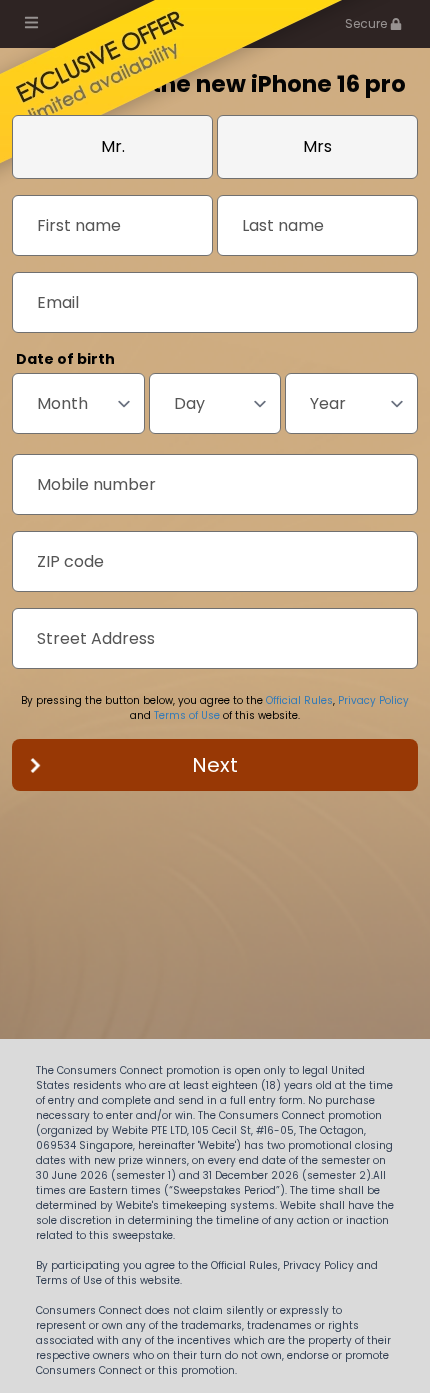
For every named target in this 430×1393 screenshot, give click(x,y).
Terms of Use (187, 715)
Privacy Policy (373, 700)
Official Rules (299, 700)
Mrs (317, 146)
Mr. (113, 146)
